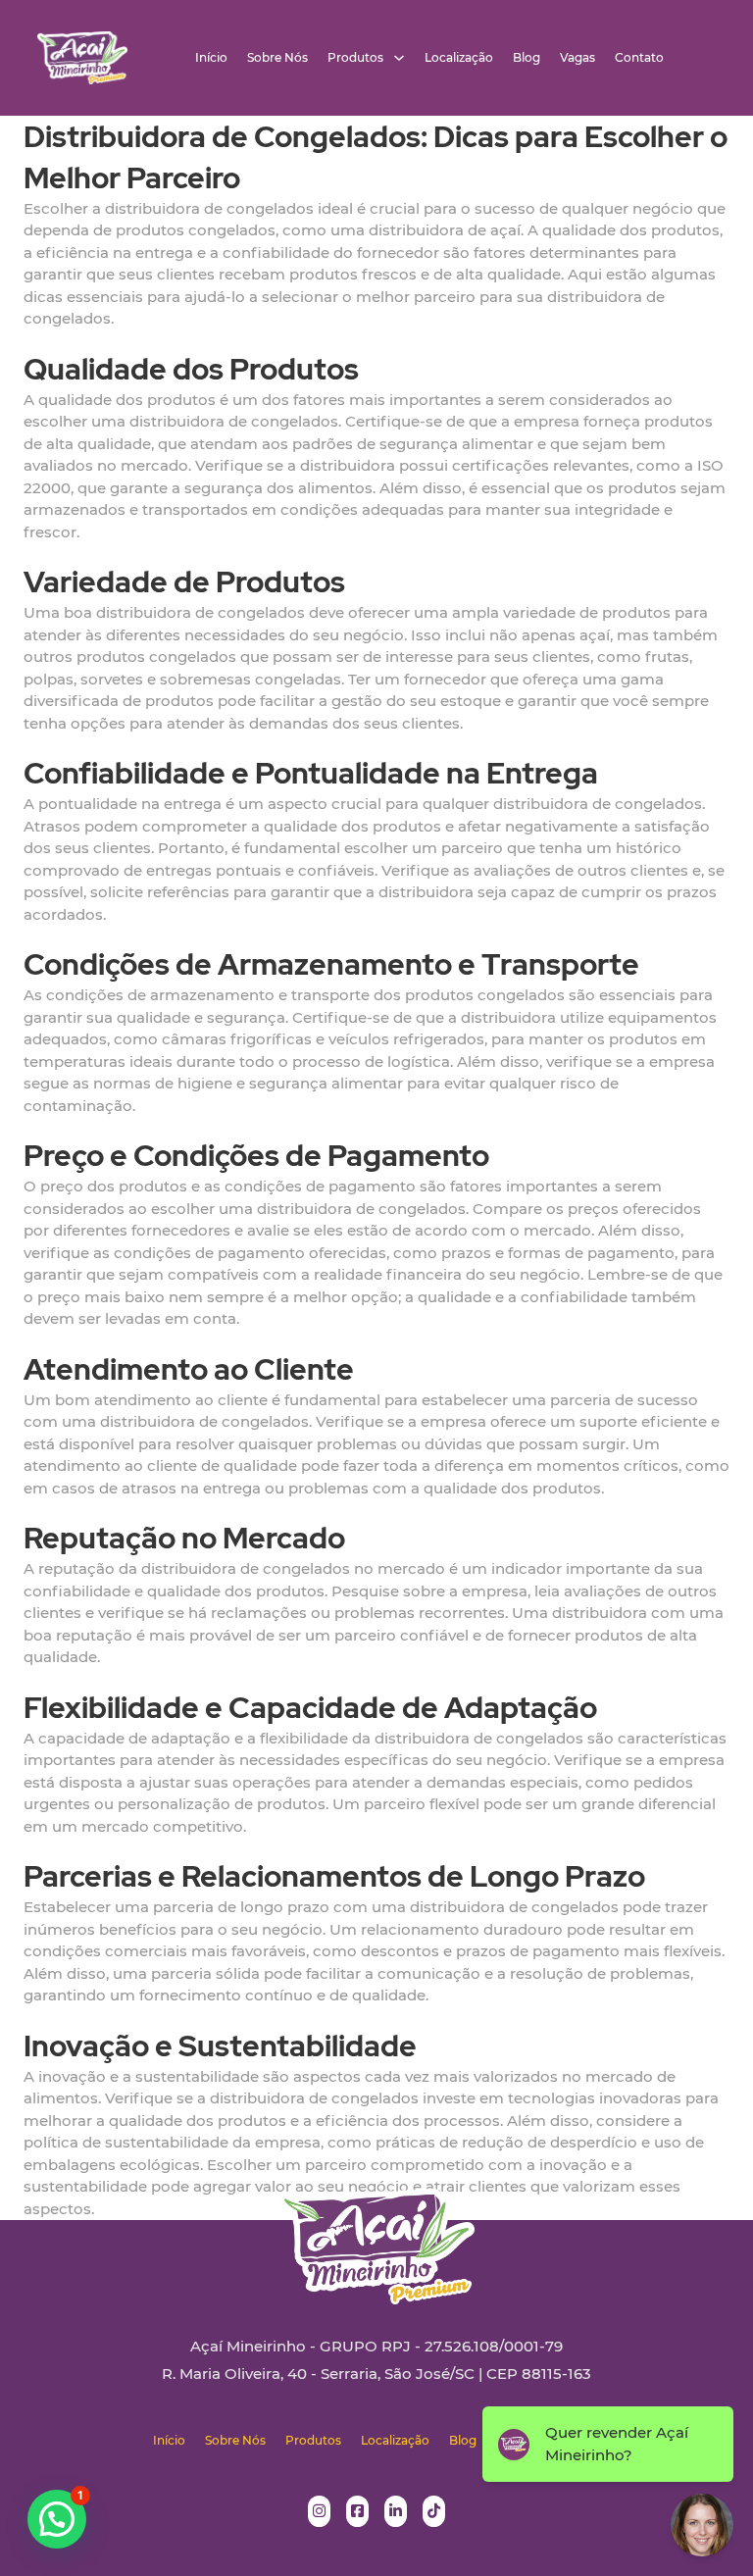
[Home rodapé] (376, 2231)
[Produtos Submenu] (399, 58)
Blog (527, 58)
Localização (459, 58)
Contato (639, 58)
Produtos (355, 58)
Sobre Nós (277, 58)
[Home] (82, 58)
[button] (57, 2519)
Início (211, 58)
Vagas (577, 58)
